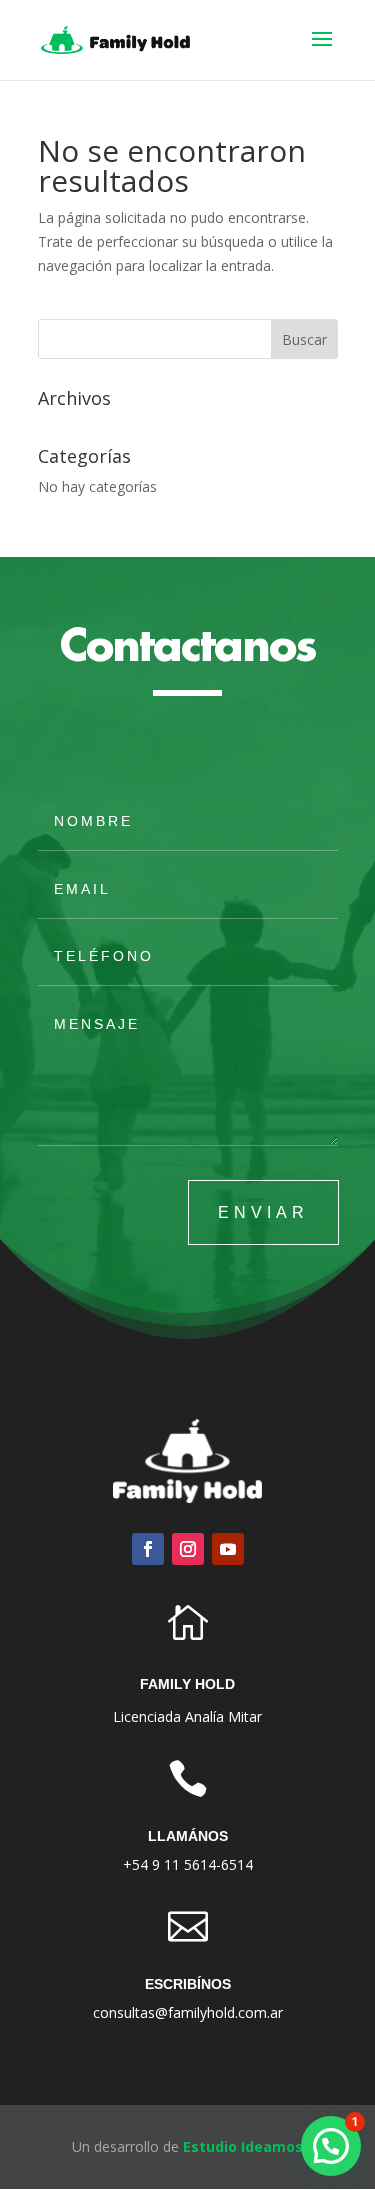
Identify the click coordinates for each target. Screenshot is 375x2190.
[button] (331, 2146)
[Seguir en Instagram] (188, 1549)
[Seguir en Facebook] (148, 1549)
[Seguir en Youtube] (228, 1549)
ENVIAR (263, 1212)
